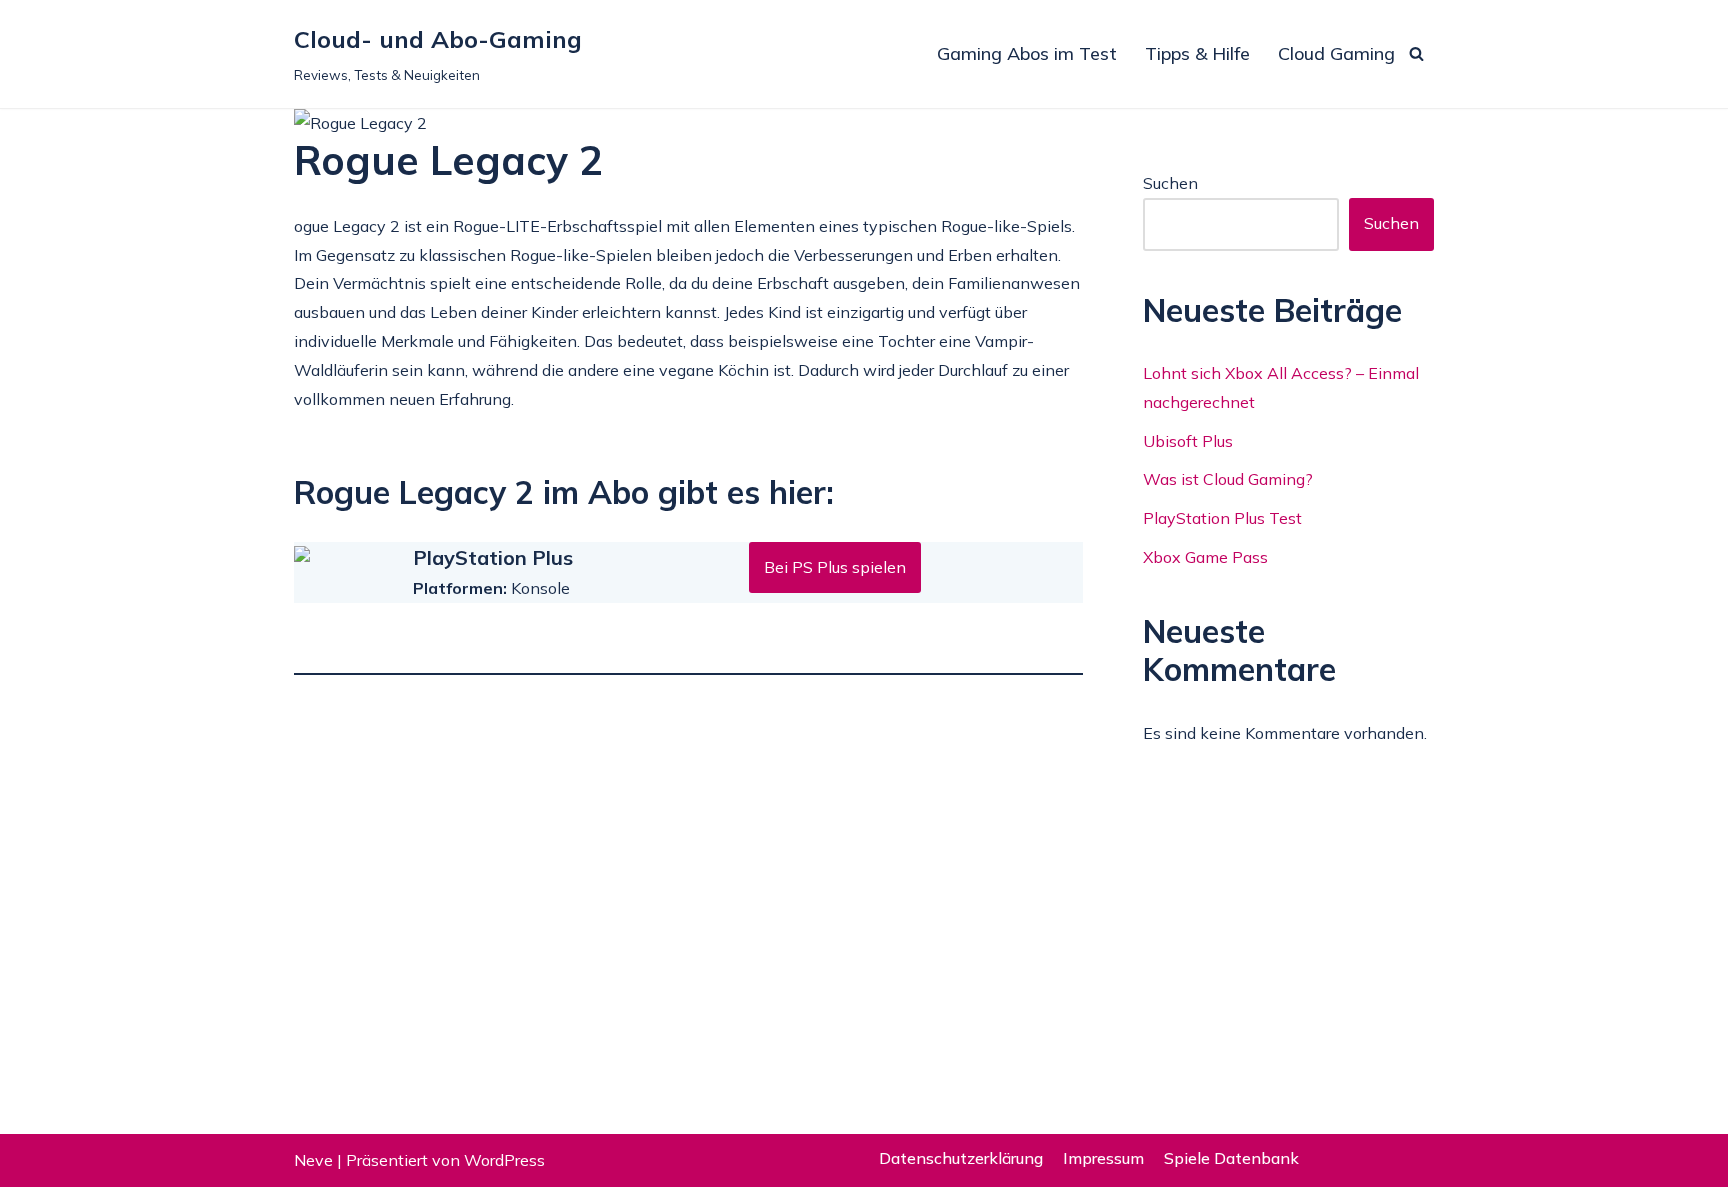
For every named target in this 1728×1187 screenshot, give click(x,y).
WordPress (504, 1160)
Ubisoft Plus (1188, 441)
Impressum (1103, 1158)
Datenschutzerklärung (961, 1158)
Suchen (1170, 183)
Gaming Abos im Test (1027, 53)
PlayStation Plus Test (1222, 518)
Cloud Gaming (1336, 53)
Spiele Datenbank (1231, 1158)
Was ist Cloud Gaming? (1228, 479)
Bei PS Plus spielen (835, 567)
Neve (313, 1160)
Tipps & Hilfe (1197, 53)
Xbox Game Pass (1205, 557)
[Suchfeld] (1416, 53)
